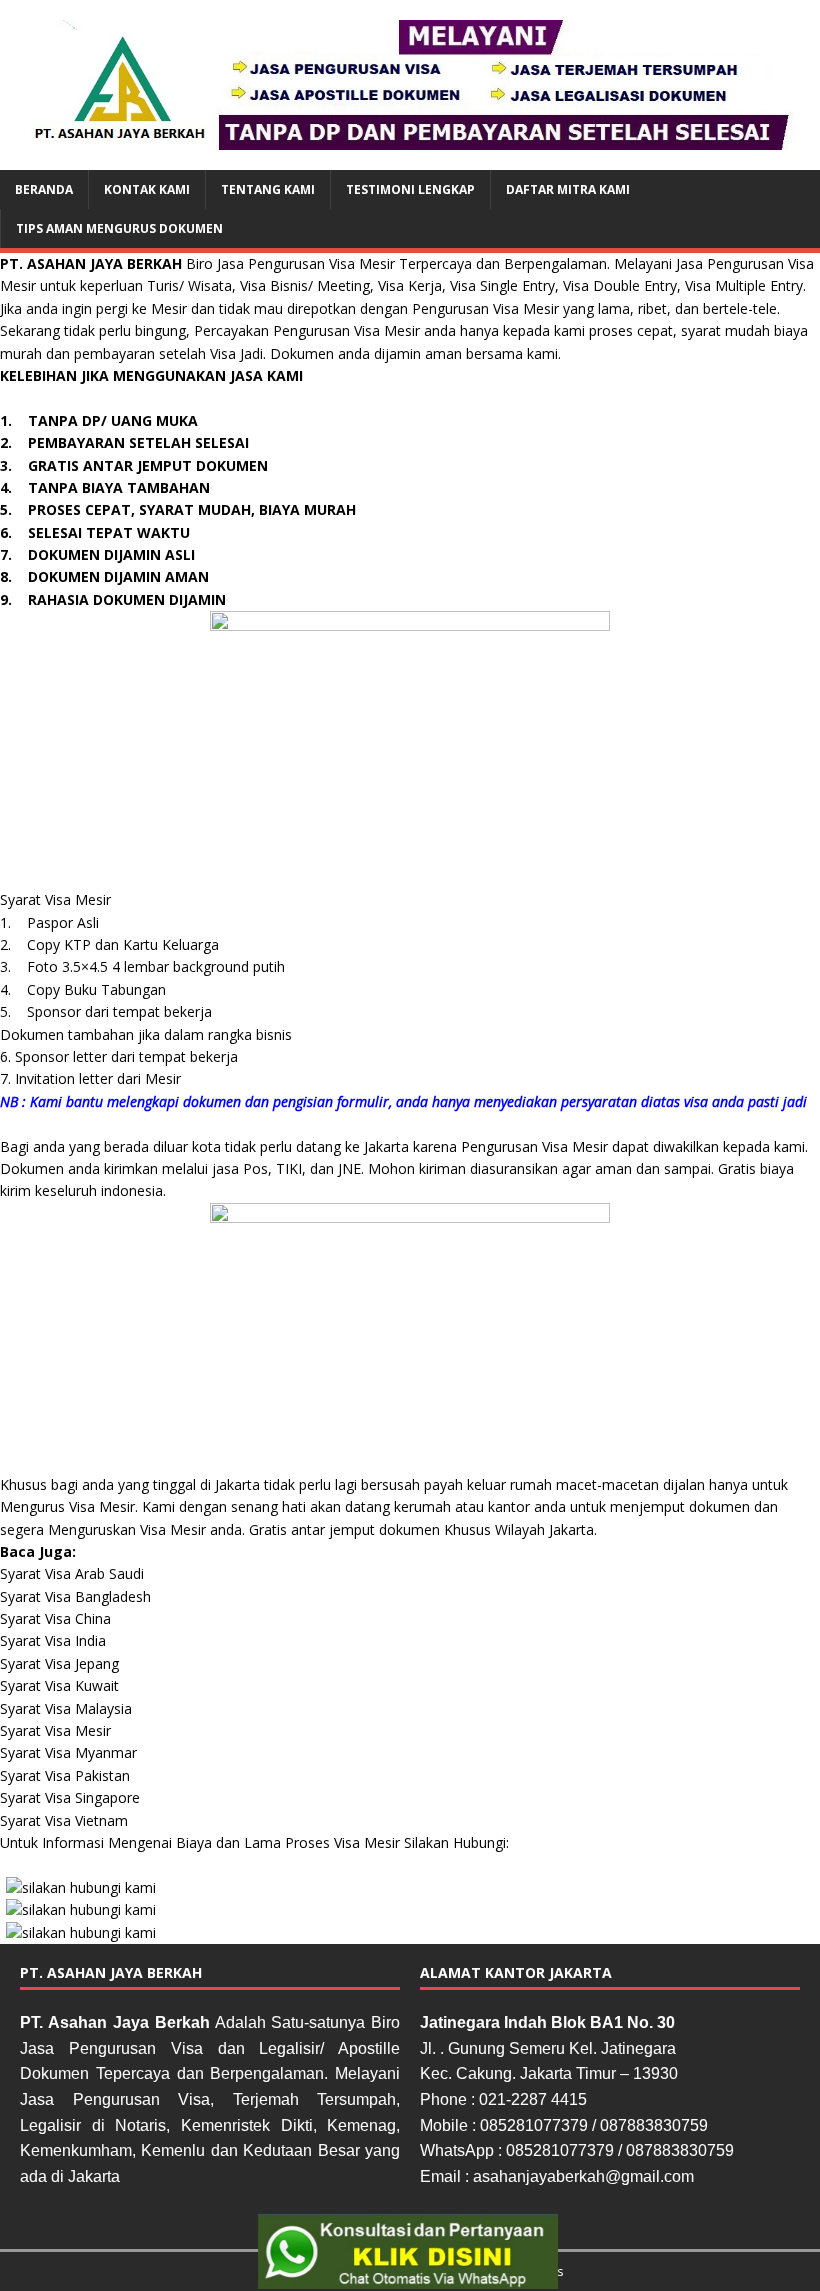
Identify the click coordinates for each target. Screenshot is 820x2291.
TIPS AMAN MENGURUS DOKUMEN (119, 228)
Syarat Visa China (55, 1618)
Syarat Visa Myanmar (68, 1752)
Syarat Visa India (53, 1640)
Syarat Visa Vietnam (64, 1820)
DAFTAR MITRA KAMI (568, 189)
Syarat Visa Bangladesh (75, 1596)
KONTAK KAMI (147, 189)
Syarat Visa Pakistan (65, 1775)
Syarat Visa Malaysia (66, 1708)
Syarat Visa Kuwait (59, 1685)
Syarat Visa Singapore (70, 1797)
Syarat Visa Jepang (59, 1663)
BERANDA (44, 189)
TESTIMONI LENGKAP (410, 189)
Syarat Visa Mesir (55, 1730)
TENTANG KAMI (268, 189)
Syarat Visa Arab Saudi (72, 1573)
